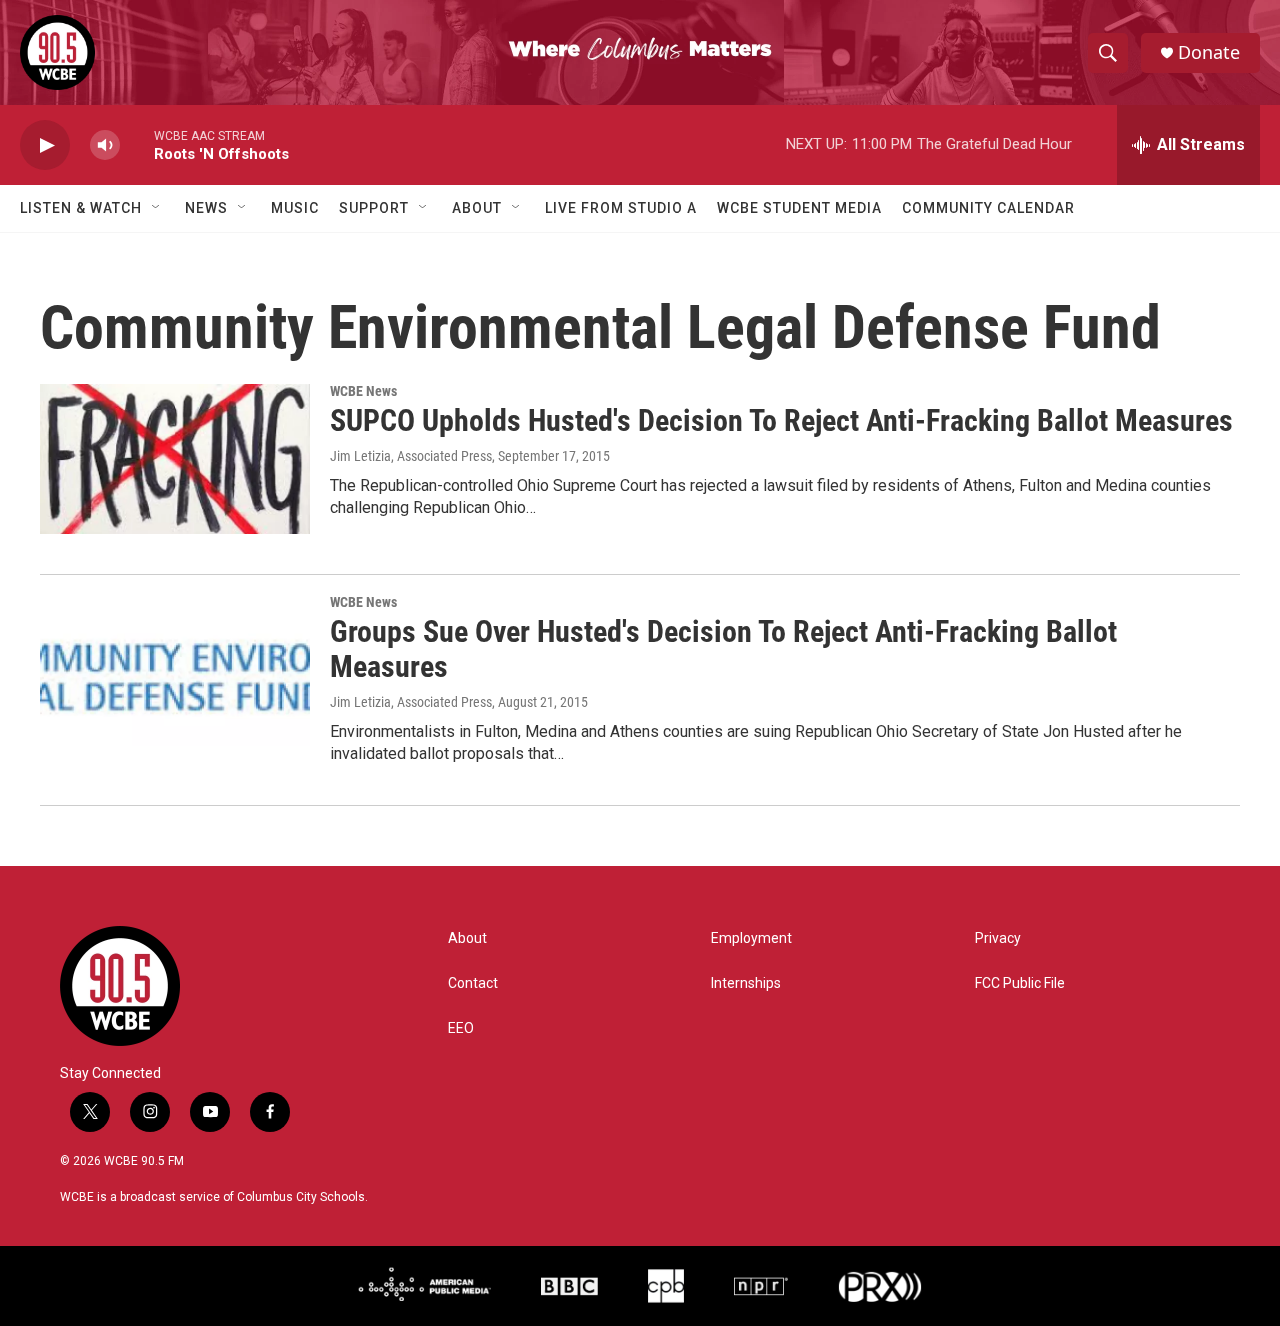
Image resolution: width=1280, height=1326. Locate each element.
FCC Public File (1020, 983)
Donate (1209, 52)
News (206, 208)
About (477, 208)
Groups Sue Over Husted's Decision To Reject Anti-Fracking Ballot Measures (723, 649)
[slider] (137, 144)
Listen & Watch (81, 208)
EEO (461, 1028)
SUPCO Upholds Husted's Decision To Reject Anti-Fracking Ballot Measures (781, 420)
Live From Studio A (621, 208)
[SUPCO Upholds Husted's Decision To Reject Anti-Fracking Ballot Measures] (175, 459)
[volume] (105, 145)
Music (295, 208)
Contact (473, 983)
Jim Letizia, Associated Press (411, 456)
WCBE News (363, 391)
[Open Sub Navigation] (157, 208)
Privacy (998, 938)
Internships (746, 983)
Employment (751, 938)
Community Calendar (988, 208)
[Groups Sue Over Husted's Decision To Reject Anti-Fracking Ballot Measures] (175, 670)
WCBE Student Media (799, 208)
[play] (45, 145)
